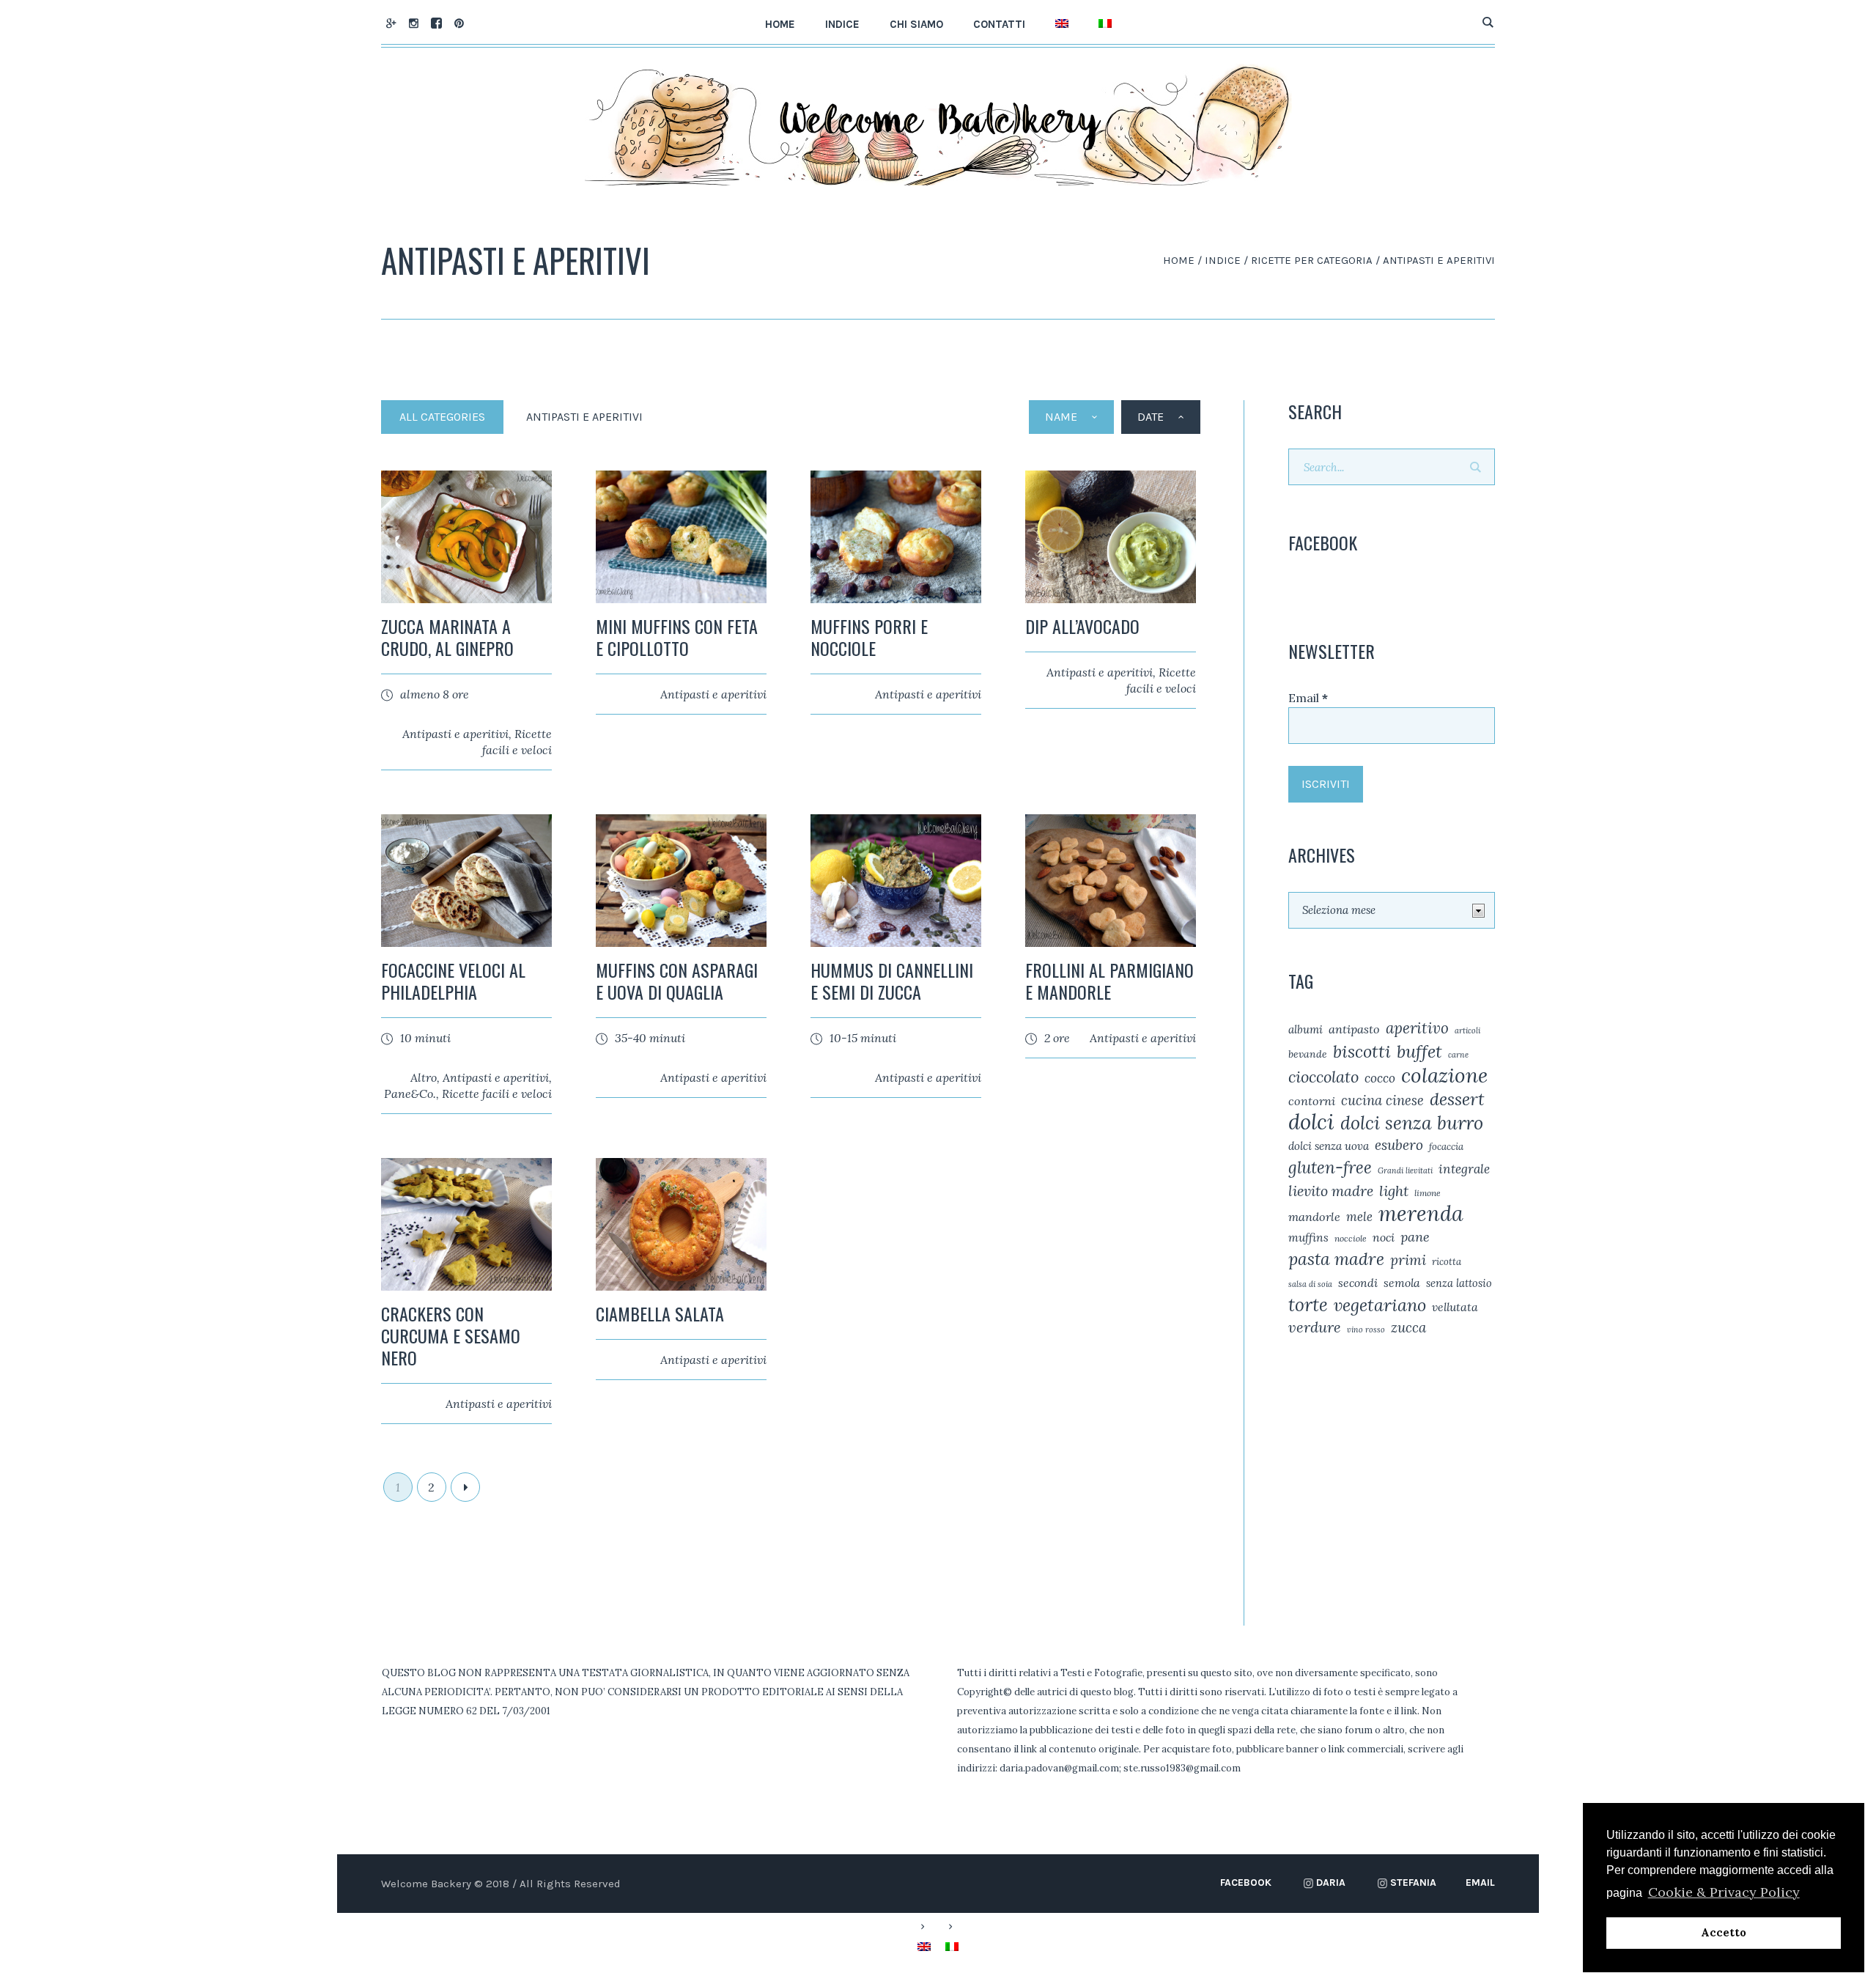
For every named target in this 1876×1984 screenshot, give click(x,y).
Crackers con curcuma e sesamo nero (451, 1335)
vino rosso (1366, 1330)
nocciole (1351, 1238)
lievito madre (1331, 1191)
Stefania (1413, 1882)
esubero (1399, 1145)
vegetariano (1380, 1305)
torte (1308, 1305)
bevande (1308, 1054)
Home (1179, 260)
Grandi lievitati (1405, 1170)
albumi (1306, 1029)
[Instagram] (413, 23)
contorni (1312, 1101)
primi (1408, 1260)
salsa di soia (1310, 1284)
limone (1428, 1193)
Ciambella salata (660, 1313)
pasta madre (1336, 1259)
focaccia (1446, 1147)
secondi (1358, 1283)
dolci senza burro (1412, 1123)
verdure (1315, 1327)
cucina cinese (1382, 1100)
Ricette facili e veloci (497, 1094)
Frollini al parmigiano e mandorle (1109, 981)
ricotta (1447, 1262)
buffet (1419, 1052)
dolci (1311, 1121)
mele (1359, 1217)
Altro (424, 1077)
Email (1308, 698)
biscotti (1362, 1051)
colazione (1444, 1075)
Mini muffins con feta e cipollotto (677, 637)
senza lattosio (1459, 1283)
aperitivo (1417, 1028)
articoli (1467, 1030)
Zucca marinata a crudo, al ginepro (447, 637)
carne (1458, 1055)
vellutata (1455, 1307)
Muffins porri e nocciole (869, 637)
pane (1415, 1237)
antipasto (1354, 1029)
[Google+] (391, 23)
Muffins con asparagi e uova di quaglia (677, 981)
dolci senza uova (1329, 1146)
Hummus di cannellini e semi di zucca (892, 981)
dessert (1457, 1099)
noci (1384, 1237)
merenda (1421, 1214)
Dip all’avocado (1082, 626)
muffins (1308, 1237)
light (1394, 1191)
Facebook (1246, 1882)
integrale (1464, 1169)
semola (1402, 1283)
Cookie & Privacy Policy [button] (1724, 1892)
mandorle (1314, 1217)
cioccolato (1323, 1077)
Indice (1223, 260)
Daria (1331, 1882)
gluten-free (1330, 1168)
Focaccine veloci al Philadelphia (453, 981)
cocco (1380, 1078)
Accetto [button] (1724, 1933)
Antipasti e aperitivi (455, 734)
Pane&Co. (410, 1094)
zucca (1408, 1327)
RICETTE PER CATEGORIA (1312, 260)
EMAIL (1480, 1882)
